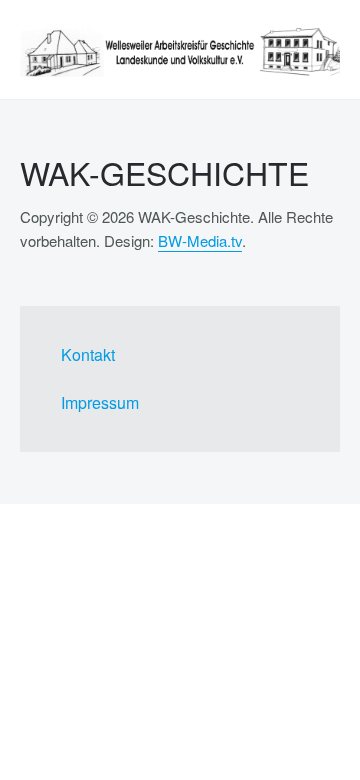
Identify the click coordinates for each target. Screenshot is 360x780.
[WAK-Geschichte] (180, 52)
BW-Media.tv (200, 240)
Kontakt (88, 354)
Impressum (100, 402)
